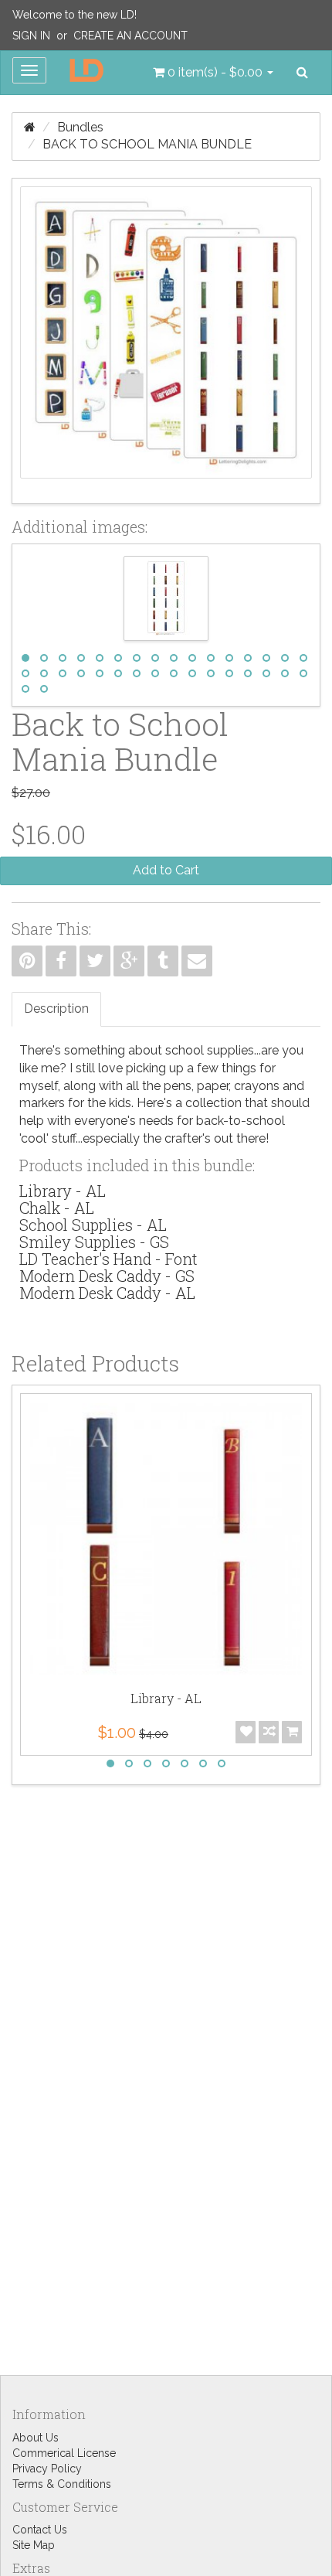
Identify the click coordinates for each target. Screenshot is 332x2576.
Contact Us (40, 2530)
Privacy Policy (47, 2469)
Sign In (31, 36)
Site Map (34, 2545)
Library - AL (63, 1191)
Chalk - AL (57, 1208)
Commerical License (64, 2453)
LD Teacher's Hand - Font (108, 1259)
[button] (213, 73)
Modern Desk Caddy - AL (107, 1293)
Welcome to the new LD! (75, 15)
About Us (36, 2438)
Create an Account (130, 36)
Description (56, 1009)
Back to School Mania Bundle (147, 144)
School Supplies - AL (93, 1225)
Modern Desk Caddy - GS (107, 1276)
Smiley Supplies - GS (94, 1242)
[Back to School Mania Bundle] (166, 341)
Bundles (80, 127)
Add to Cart (166, 870)
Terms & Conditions (62, 2484)
